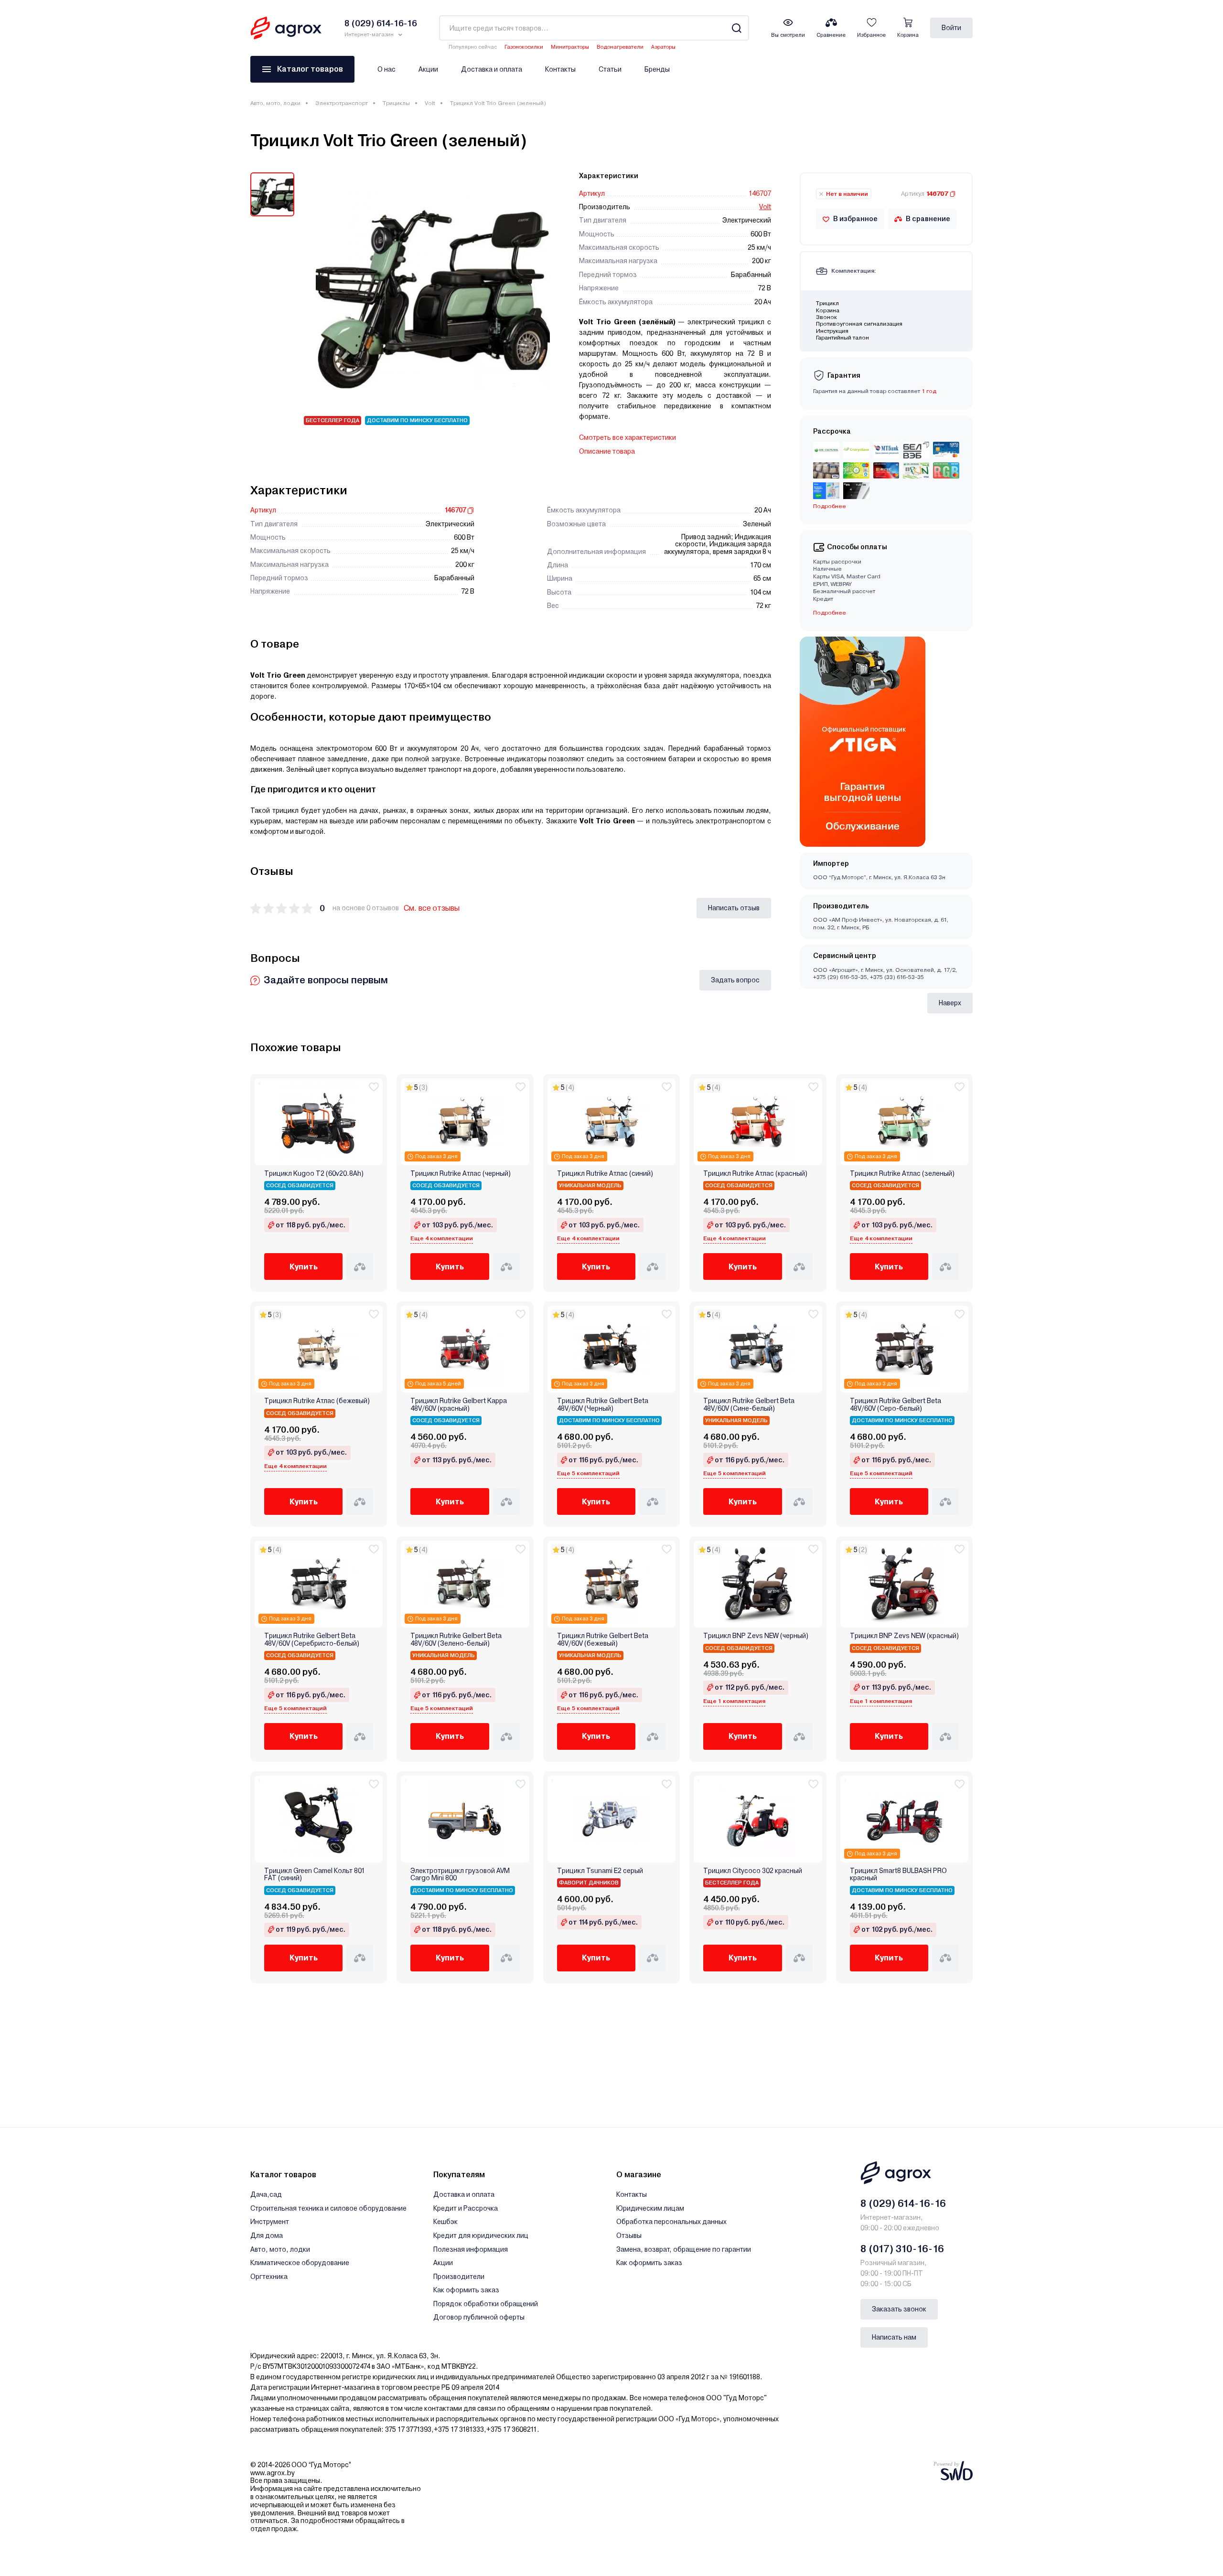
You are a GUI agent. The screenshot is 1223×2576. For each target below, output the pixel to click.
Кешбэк (445, 2222)
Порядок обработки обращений (486, 2304)
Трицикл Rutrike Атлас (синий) (605, 1174)
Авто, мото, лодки (275, 103)
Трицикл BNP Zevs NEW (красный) (904, 1636)
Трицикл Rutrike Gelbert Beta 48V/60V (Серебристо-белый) (312, 1639)
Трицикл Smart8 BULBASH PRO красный (898, 1874)
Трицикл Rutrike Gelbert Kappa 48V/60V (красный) (459, 1405)
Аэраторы (663, 47)
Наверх (950, 1003)
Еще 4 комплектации (442, 1238)
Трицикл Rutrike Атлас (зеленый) (902, 1174)
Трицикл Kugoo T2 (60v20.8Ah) (314, 1174)
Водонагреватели (620, 47)
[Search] (736, 28)
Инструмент (270, 2222)
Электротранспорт (342, 103)
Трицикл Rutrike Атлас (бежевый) (317, 1401)
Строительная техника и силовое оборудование (328, 2208)
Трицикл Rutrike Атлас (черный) (461, 1174)
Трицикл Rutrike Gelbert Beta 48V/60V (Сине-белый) (749, 1405)
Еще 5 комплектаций (588, 1473)
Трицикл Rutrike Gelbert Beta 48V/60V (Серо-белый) (896, 1405)
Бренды (657, 69)
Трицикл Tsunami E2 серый (600, 1871)
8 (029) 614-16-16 (903, 2203)
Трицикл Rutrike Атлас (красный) (755, 1174)
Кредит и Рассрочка (466, 2208)
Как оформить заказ (466, 2290)
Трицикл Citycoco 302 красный (753, 1871)
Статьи (610, 69)
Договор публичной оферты (479, 2317)
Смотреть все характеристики (628, 437)
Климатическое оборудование (300, 2263)
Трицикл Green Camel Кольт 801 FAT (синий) (315, 1874)
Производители (459, 2277)
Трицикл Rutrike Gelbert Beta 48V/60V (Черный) (603, 1405)
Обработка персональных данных (671, 2222)
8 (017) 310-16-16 (902, 2249)
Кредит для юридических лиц (481, 2235)
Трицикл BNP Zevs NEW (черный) (756, 1636)
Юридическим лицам (650, 2208)
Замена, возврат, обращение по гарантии (684, 2249)
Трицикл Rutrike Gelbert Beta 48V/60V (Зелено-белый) (456, 1639)
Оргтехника (269, 2277)
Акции (428, 69)
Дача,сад (266, 2194)
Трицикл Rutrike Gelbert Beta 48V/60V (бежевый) (603, 1639)
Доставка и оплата (492, 69)
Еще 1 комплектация (734, 1701)
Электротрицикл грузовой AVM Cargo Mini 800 (460, 1874)
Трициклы (396, 103)
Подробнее (830, 613)
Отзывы (629, 2235)
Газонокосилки (524, 47)
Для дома (267, 2235)
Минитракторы (570, 47)
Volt (430, 103)
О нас (386, 69)
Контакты (560, 69)
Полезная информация (471, 2249)
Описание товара (607, 451)
